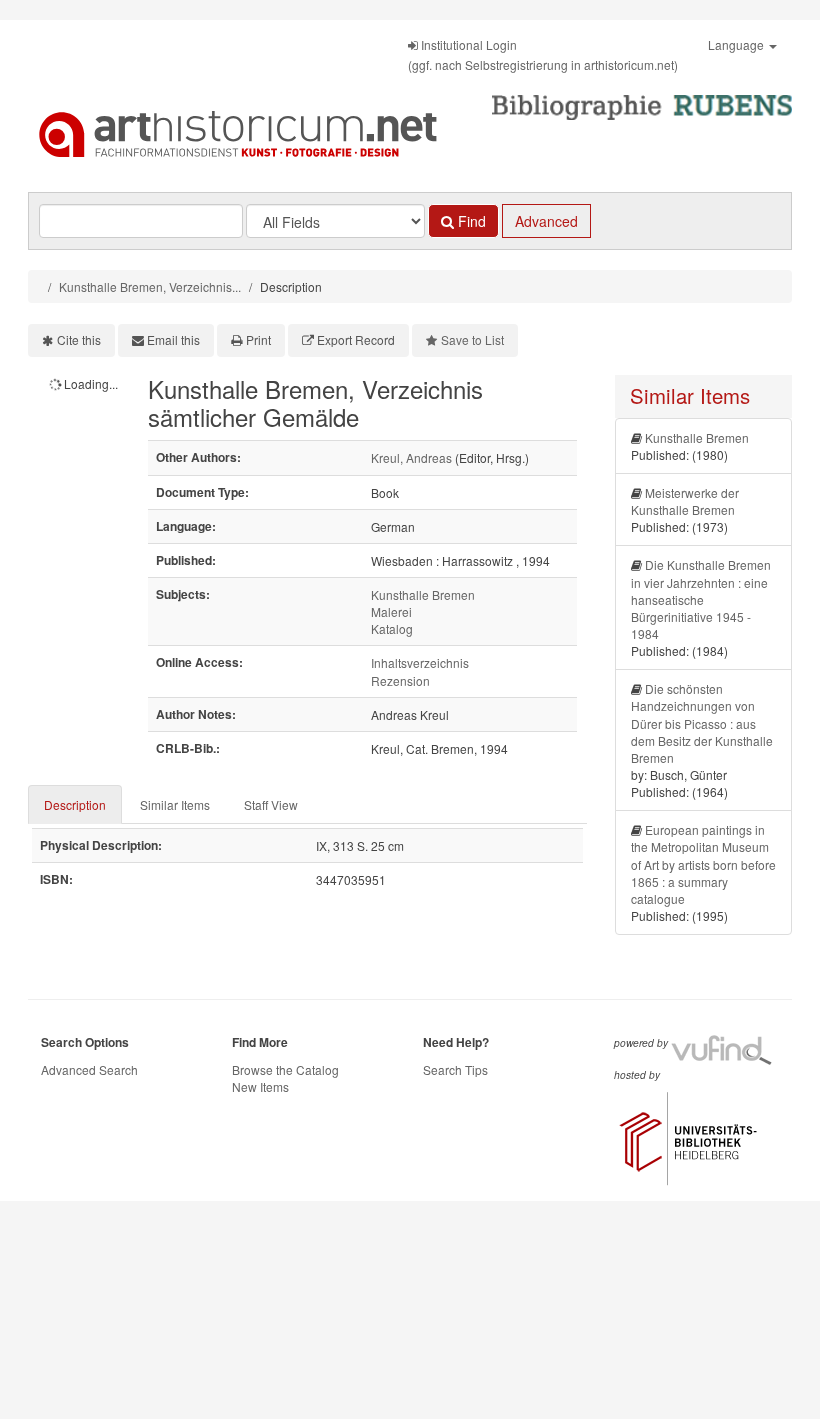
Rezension (400, 680)
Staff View (271, 804)
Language (737, 44)
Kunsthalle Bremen (423, 594)
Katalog (392, 628)
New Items (260, 1086)
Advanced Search (89, 1069)
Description (75, 804)
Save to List (472, 339)
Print (258, 339)
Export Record (356, 339)
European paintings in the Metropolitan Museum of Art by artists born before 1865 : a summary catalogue (703, 864)
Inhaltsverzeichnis (420, 662)
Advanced (546, 221)
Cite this (79, 339)
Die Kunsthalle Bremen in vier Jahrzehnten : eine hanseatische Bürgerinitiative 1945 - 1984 (701, 599)
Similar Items (175, 804)
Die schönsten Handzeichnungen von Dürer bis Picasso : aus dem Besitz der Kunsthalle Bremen (702, 723)
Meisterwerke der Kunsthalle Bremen (685, 501)
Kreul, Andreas (411, 457)
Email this (173, 339)
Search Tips (455, 1069)
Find (470, 221)
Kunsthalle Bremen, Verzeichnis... (150, 286)
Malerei (391, 611)
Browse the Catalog (285, 1069)
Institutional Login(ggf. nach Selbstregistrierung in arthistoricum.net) (543, 54)
